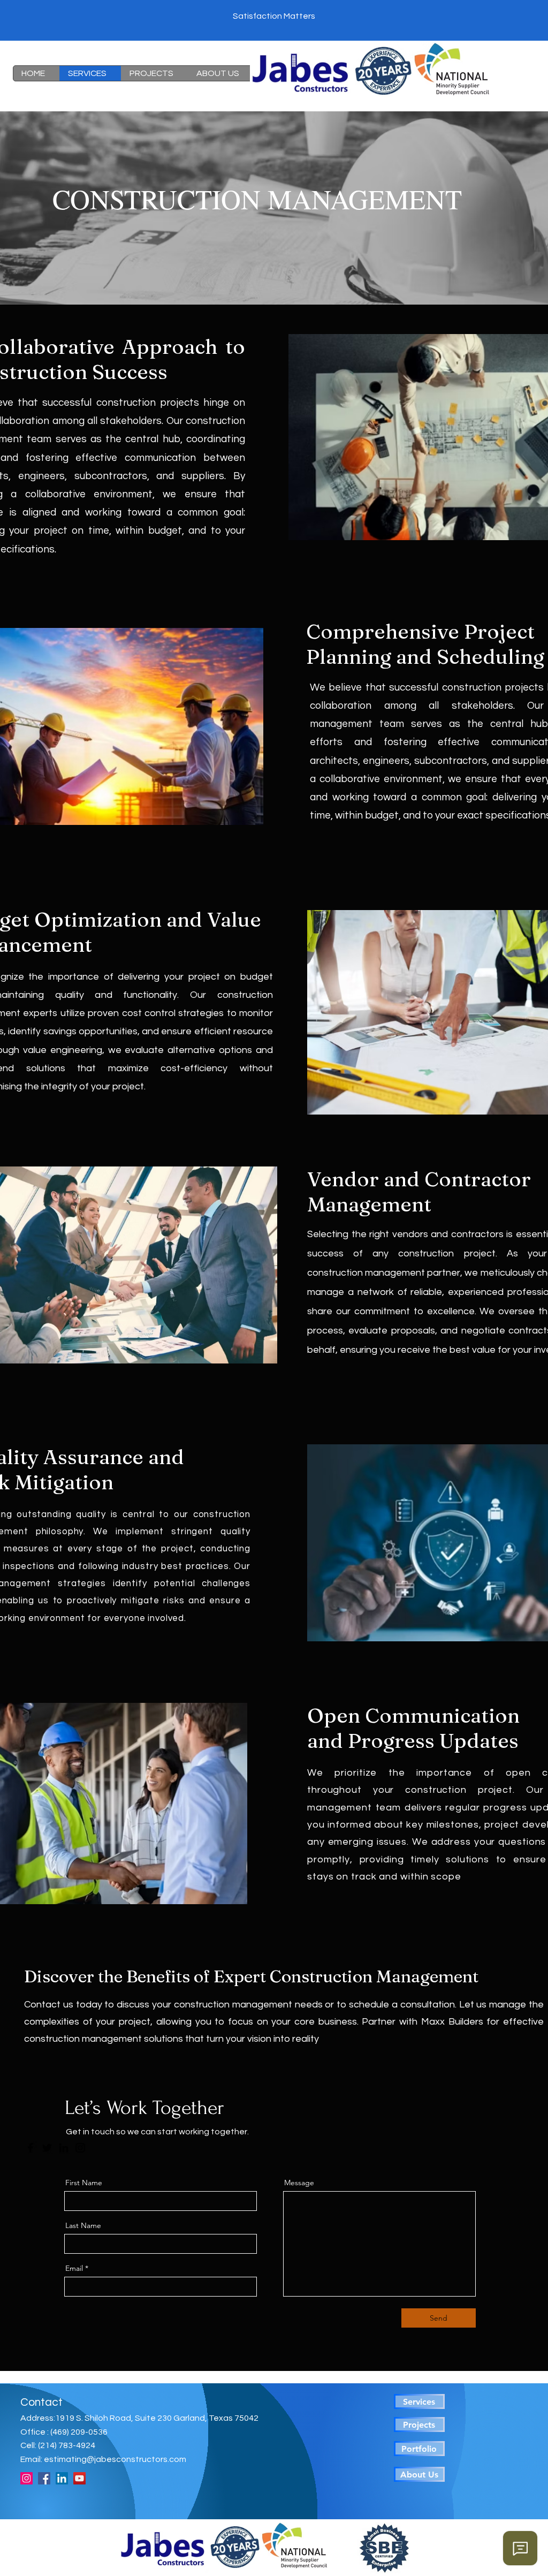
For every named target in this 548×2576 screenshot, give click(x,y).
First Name (84, 2183)
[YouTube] (79, 2478)
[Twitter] (47, 2148)
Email (74, 2268)
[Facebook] (31, 2148)
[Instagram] (80, 2148)
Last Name (83, 2225)
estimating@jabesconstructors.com (115, 2459)
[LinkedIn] (64, 2148)
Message (299, 2183)
